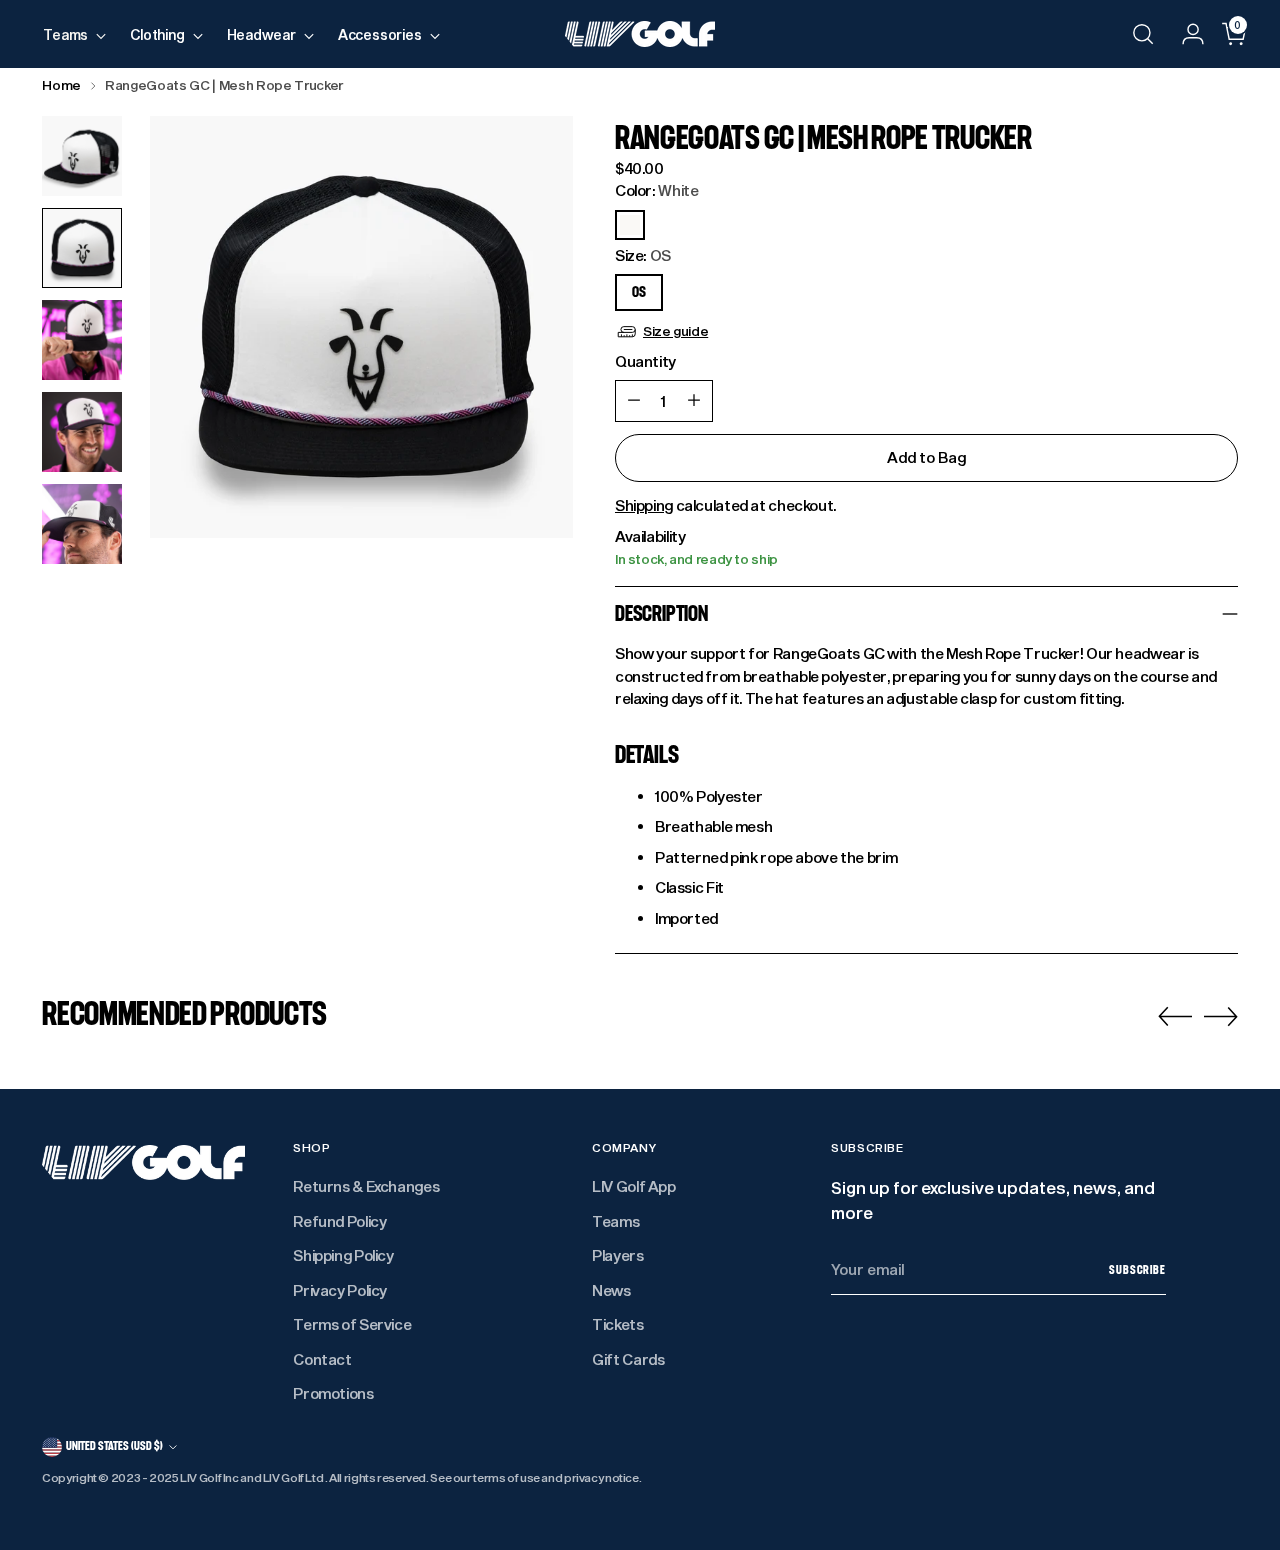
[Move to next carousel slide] (1221, 1016)
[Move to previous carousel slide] (1175, 1017)
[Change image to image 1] (82, 156)
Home (61, 85)
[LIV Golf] (640, 34)
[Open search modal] (1143, 34)
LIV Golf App (634, 1186)
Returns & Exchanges (366, 1186)
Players (617, 1255)
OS (639, 292)
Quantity (645, 361)
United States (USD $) (114, 1446)
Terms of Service (352, 1324)
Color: (657, 190)
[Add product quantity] (694, 401)
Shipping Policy (343, 1255)
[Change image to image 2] (82, 248)
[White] (630, 225)
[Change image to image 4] (82, 432)
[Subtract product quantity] (634, 401)
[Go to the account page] (1185, 34)
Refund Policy (339, 1221)
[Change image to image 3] (82, 340)
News (611, 1290)
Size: (643, 255)
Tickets (617, 1324)
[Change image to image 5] (82, 524)
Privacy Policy (340, 1290)
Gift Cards (628, 1359)
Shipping (644, 505)
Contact (322, 1359)
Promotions (333, 1393)
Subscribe (1137, 1270)
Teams (615, 1221)
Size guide (675, 331)
